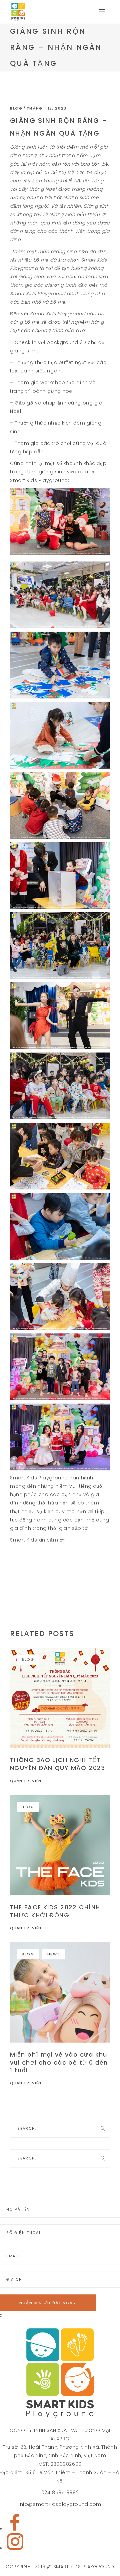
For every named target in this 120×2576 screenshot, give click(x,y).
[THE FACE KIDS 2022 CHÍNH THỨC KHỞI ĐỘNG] (60, 1845)
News (54, 1954)
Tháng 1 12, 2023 (47, 108)
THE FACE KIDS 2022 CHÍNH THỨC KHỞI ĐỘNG (55, 1911)
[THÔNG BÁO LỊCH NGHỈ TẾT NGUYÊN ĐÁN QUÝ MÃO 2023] (60, 1698)
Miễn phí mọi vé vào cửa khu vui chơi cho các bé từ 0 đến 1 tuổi (59, 2062)
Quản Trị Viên (26, 1781)
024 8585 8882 (60, 2492)
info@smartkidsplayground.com (60, 2504)
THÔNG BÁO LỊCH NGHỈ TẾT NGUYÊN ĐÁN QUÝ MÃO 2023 (57, 1764)
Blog (16, 108)
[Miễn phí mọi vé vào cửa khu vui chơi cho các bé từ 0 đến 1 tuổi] (60, 1992)
